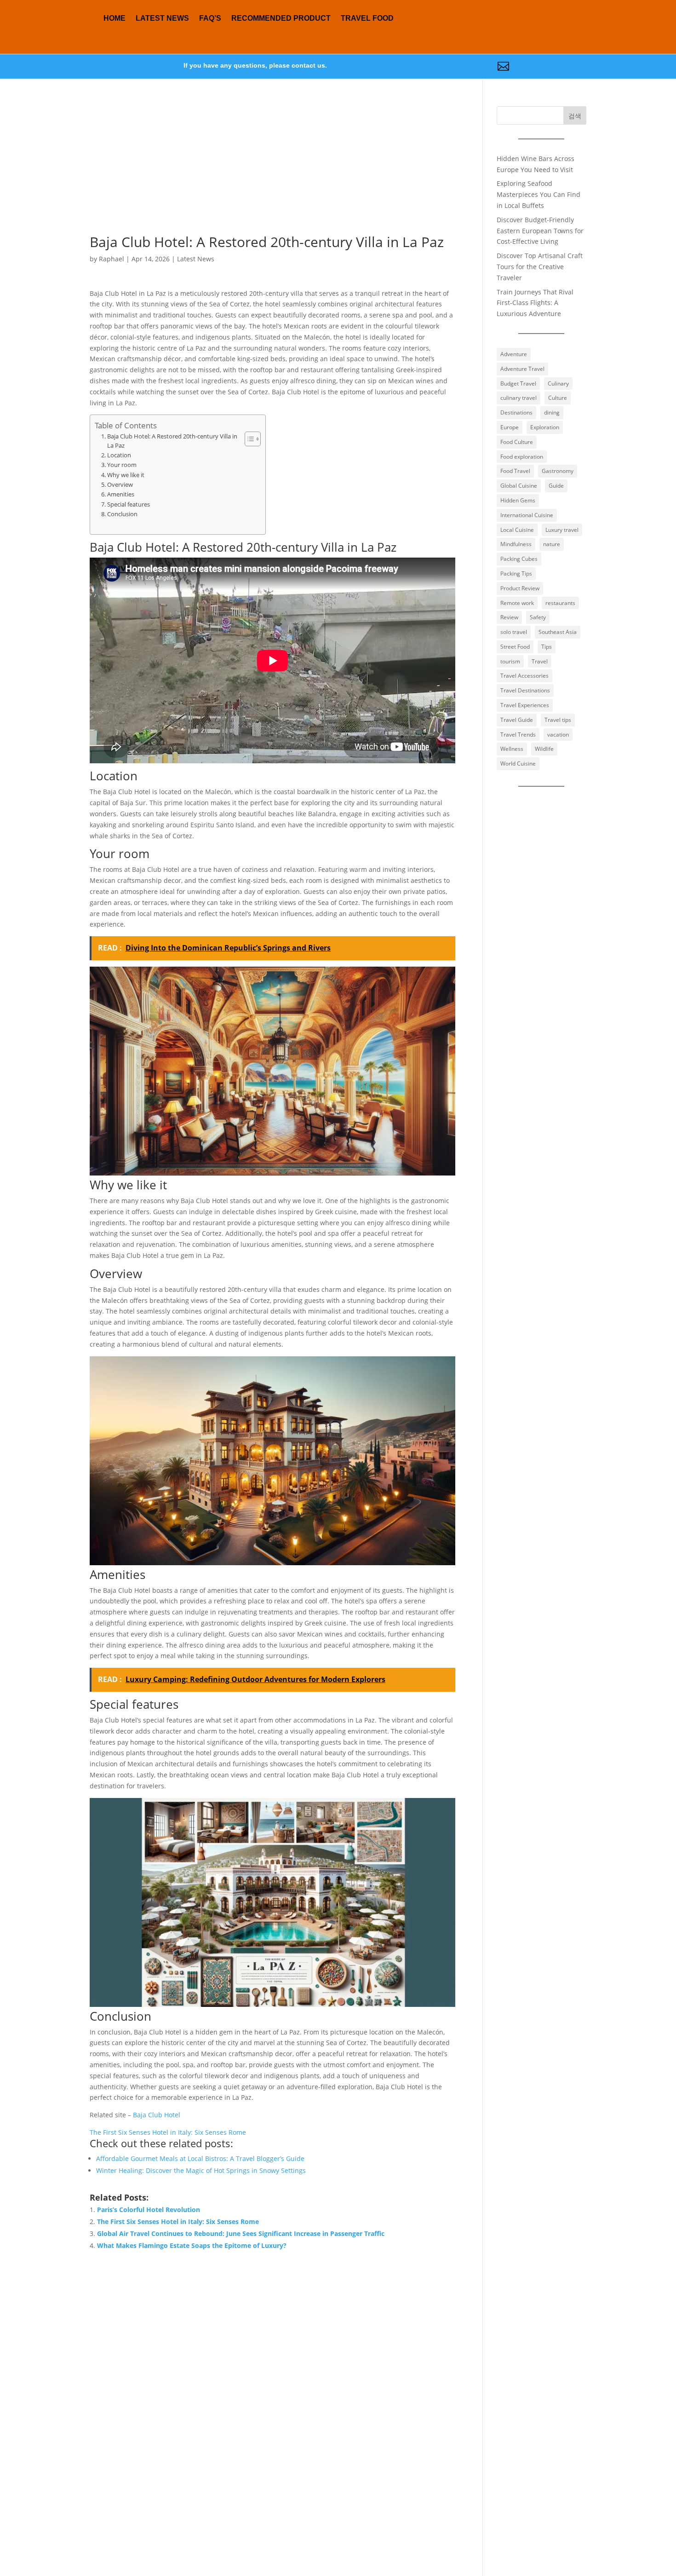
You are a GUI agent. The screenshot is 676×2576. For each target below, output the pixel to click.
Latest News (162, 18)
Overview (120, 485)
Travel (540, 661)
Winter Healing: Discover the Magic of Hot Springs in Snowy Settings (201, 2170)
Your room (122, 465)
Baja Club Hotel (157, 2115)
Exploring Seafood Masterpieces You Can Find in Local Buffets (539, 194)
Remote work (517, 603)
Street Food (515, 647)
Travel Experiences (525, 705)
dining (552, 412)
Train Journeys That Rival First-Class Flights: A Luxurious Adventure (535, 303)
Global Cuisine (519, 486)
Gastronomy (558, 471)
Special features (129, 504)
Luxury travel (562, 530)
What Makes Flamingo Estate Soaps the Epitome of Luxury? (192, 2245)
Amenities (121, 494)
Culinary (558, 383)
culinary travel (518, 398)
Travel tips (558, 720)
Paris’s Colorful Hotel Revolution (149, 2210)
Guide (556, 486)
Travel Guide (517, 720)
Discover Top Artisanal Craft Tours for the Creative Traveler (540, 267)
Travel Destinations (525, 690)
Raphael (112, 259)
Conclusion (122, 514)
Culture (558, 398)
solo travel (514, 632)
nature (552, 544)
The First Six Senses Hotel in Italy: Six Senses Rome (168, 2132)
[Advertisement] (272, 171)
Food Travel (515, 471)
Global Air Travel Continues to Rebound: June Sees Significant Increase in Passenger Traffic (241, 2233)
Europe (510, 427)
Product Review (520, 588)
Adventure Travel (522, 369)
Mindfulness (516, 544)
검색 (575, 116)
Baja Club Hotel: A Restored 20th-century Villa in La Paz (172, 441)
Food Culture (517, 442)
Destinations (516, 412)
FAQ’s (210, 18)
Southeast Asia (558, 632)
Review (509, 617)
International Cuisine (527, 515)
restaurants (560, 603)
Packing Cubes (519, 559)
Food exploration (522, 457)
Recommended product (281, 18)
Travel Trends (518, 735)
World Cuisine (518, 764)
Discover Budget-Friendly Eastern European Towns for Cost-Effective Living (540, 231)
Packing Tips (516, 573)
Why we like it (126, 475)
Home (115, 18)
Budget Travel (518, 383)
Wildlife (544, 749)
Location (119, 455)
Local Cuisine (517, 530)
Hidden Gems (518, 500)
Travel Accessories (524, 676)
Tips (547, 647)
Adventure (514, 354)
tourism (510, 661)
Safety (538, 617)
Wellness (512, 749)
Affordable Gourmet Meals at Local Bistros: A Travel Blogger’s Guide (200, 2158)
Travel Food (367, 18)
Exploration (545, 427)
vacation (558, 735)
